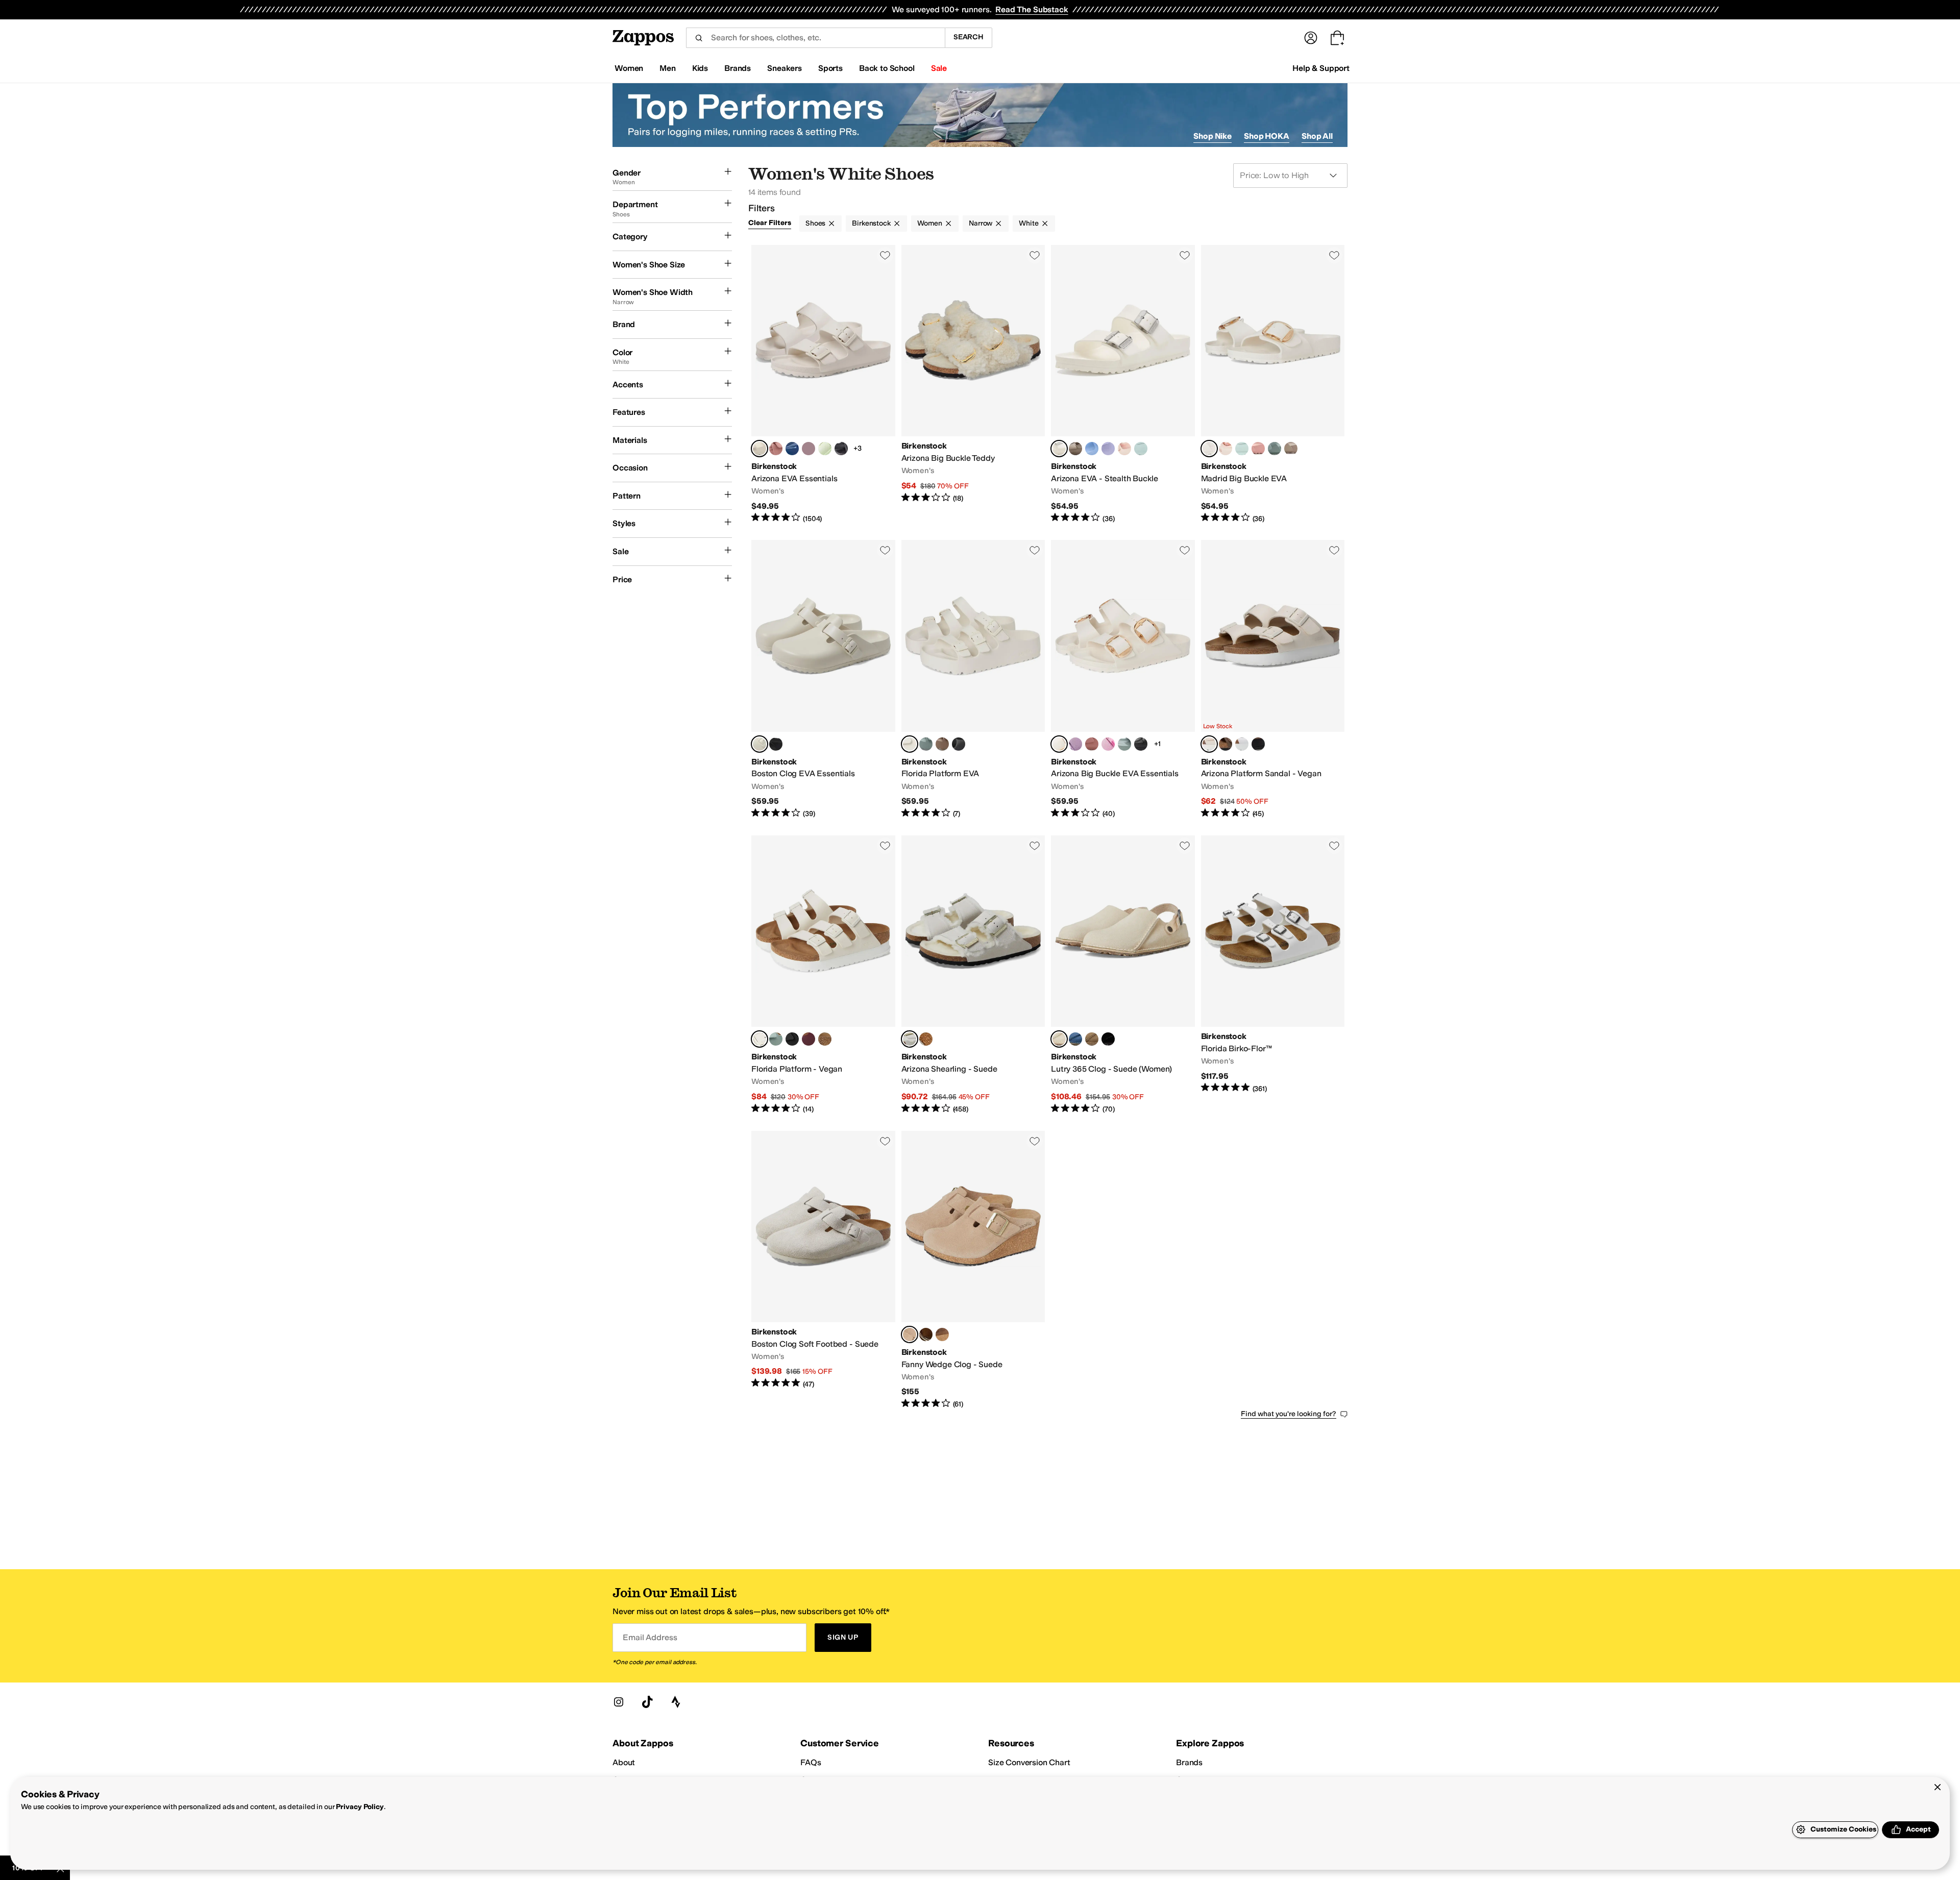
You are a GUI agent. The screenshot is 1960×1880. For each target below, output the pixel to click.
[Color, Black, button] (776, 744)
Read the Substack (1032, 9)
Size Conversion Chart (1029, 1762)
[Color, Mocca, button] (825, 1039)
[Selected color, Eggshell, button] (759, 449)
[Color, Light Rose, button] (1124, 449)
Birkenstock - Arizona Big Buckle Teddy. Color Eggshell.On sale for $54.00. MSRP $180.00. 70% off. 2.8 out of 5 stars (973, 384)
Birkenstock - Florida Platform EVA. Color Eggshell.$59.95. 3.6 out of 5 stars (973, 679)
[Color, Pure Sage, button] (1275, 449)
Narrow (981, 223)
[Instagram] (619, 1702)
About (624, 1762)
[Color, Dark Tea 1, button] (942, 1334)
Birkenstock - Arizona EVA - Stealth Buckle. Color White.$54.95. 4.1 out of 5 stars (1123, 384)
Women (930, 223)
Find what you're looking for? (1289, 1414)
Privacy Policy (360, 1807)
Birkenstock (871, 223)
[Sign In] (1311, 38)
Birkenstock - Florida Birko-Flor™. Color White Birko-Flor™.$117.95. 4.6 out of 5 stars (1273, 975)
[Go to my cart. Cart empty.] (1337, 38)
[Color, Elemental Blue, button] (1075, 1039)
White (1028, 223)
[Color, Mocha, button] (1226, 744)
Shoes (815, 223)
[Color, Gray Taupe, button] (1075, 449)
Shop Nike (1212, 136)
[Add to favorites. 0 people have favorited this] (885, 255)
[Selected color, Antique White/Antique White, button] (910, 1039)
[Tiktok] (647, 1702)
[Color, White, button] (1242, 744)
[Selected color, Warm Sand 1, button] (910, 1334)
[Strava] (676, 1702)
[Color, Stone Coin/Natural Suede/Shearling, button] (926, 1039)
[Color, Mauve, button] (1075, 744)
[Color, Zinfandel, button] (808, 1039)
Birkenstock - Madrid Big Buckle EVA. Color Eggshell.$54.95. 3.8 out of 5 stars (1273, 384)
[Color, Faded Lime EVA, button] (825, 449)
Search (969, 37)
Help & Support (1321, 68)
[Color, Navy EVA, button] (792, 449)
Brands (1189, 1762)
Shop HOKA (1267, 136)
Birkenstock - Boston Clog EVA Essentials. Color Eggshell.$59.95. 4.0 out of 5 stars (823, 679)
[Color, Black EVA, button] (841, 449)
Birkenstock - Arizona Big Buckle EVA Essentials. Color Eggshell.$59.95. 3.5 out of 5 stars (1123, 679)
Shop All (1317, 136)
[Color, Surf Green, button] (1141, 449)
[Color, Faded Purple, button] (808, 449)
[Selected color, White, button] (1059, 449)
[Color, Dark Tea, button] (926, 1334)
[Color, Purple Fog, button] (1108, 449)
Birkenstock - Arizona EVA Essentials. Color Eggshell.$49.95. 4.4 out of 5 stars (823, 384)
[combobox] (815, 38)
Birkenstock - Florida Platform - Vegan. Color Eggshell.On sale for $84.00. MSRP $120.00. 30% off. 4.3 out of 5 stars (823, 975)
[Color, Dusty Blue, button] (1092, 449)
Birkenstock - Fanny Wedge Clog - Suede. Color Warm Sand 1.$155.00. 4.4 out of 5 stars (973, 1270)
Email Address (650, 1637)
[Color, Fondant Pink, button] (1108, 744)
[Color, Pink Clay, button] (776, 449)
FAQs (811, 1762)
